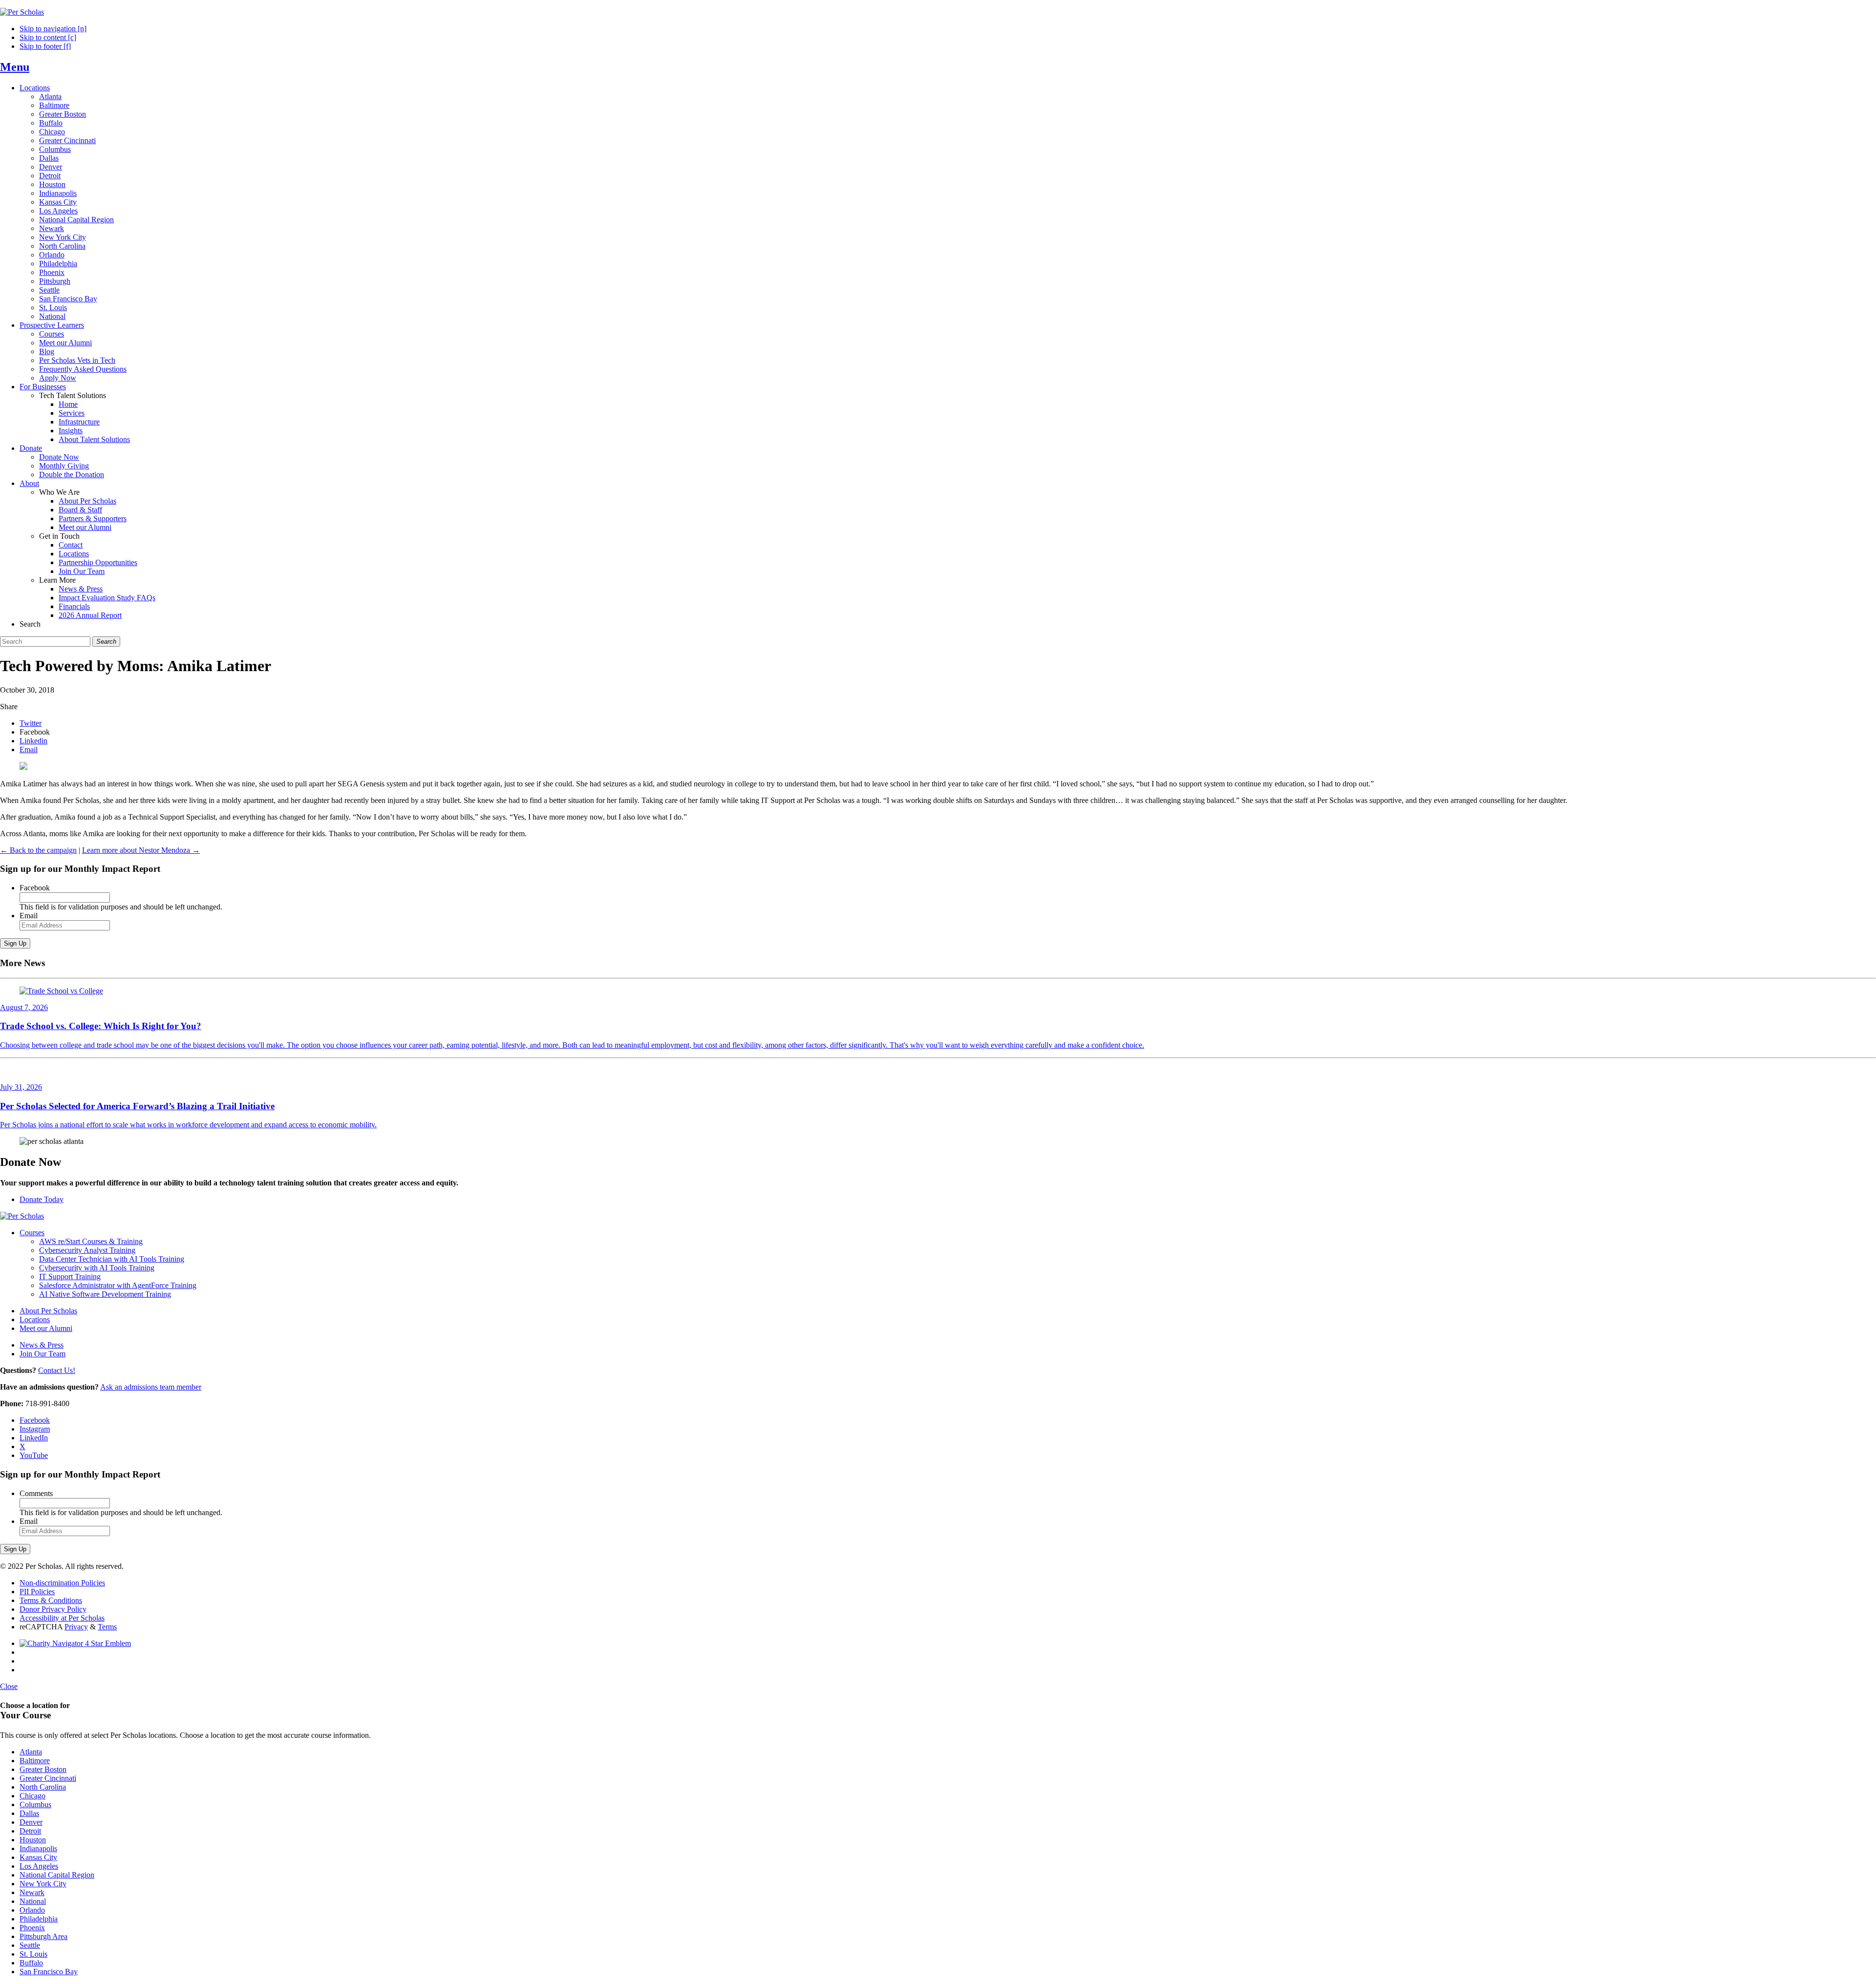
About (29, 483)
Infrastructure (79, 422)
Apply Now (58, 378)
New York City (63, 237)
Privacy (76, 1627)
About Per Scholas (87, 501)
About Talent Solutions (94, 439)
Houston (52, 184)
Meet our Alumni (65, 343)
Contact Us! (57, 1370)
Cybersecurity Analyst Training (87, 1250)
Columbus (55, 149)
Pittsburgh (55, 281)
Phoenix (52, 272)
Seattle (49, 290)
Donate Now (59, 457)
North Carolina (62, 246)
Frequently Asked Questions (83, 369)
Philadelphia (58, 264)
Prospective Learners (52, 325)
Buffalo (51, 123)
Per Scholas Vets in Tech (77, 360)
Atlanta (50, 96)
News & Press (81, 589)
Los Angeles (58, 211)
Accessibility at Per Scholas (62, 1618)
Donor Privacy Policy (53, 1609)
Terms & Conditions (51, 1600)
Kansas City (58, 202)
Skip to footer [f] (45, 46)
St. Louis (53, 307)
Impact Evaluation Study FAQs (107, 598)
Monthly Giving (64, 466)
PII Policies (37, 1592)
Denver (51, 167)
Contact (71, 545)
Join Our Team (82, 571)
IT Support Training (70, 1277)
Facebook (35, 888)
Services (72, 413)
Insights (71, 431)
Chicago (52, 132)
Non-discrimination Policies (62, 1583)
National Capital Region (76, 220)
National (52, 316)
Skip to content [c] (48, 37)
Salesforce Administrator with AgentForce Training (118, 1285)
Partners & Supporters (93, 518)
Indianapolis (58, 193)
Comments (36, 1493)
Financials (74, 606)
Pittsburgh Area (43, 1936)
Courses (52, 334)
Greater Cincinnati (67, 140)
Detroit (50, 176)
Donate (31, 448)
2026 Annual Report (90, 615)
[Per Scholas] (22, 12)
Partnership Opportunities (98, 562)
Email (29, 916)
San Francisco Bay (68, 299)
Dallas (49, 158)
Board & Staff (80, 510)
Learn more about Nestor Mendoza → (141, 850)
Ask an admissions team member (151, 1387)
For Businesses (43, 387)
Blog (47, 351)
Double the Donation (72, 475)
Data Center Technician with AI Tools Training (112, 1259)
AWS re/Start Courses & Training (91, 1241)
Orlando (52, 255)
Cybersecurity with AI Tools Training (97, 1268)
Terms (107, 1627)
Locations (35, 88)
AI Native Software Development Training (105, 1294)
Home (68, 404)
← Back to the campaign (38, 850)
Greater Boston (63, 114)
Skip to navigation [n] (53, 29)
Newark (52, 228)
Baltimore (54, 105)
